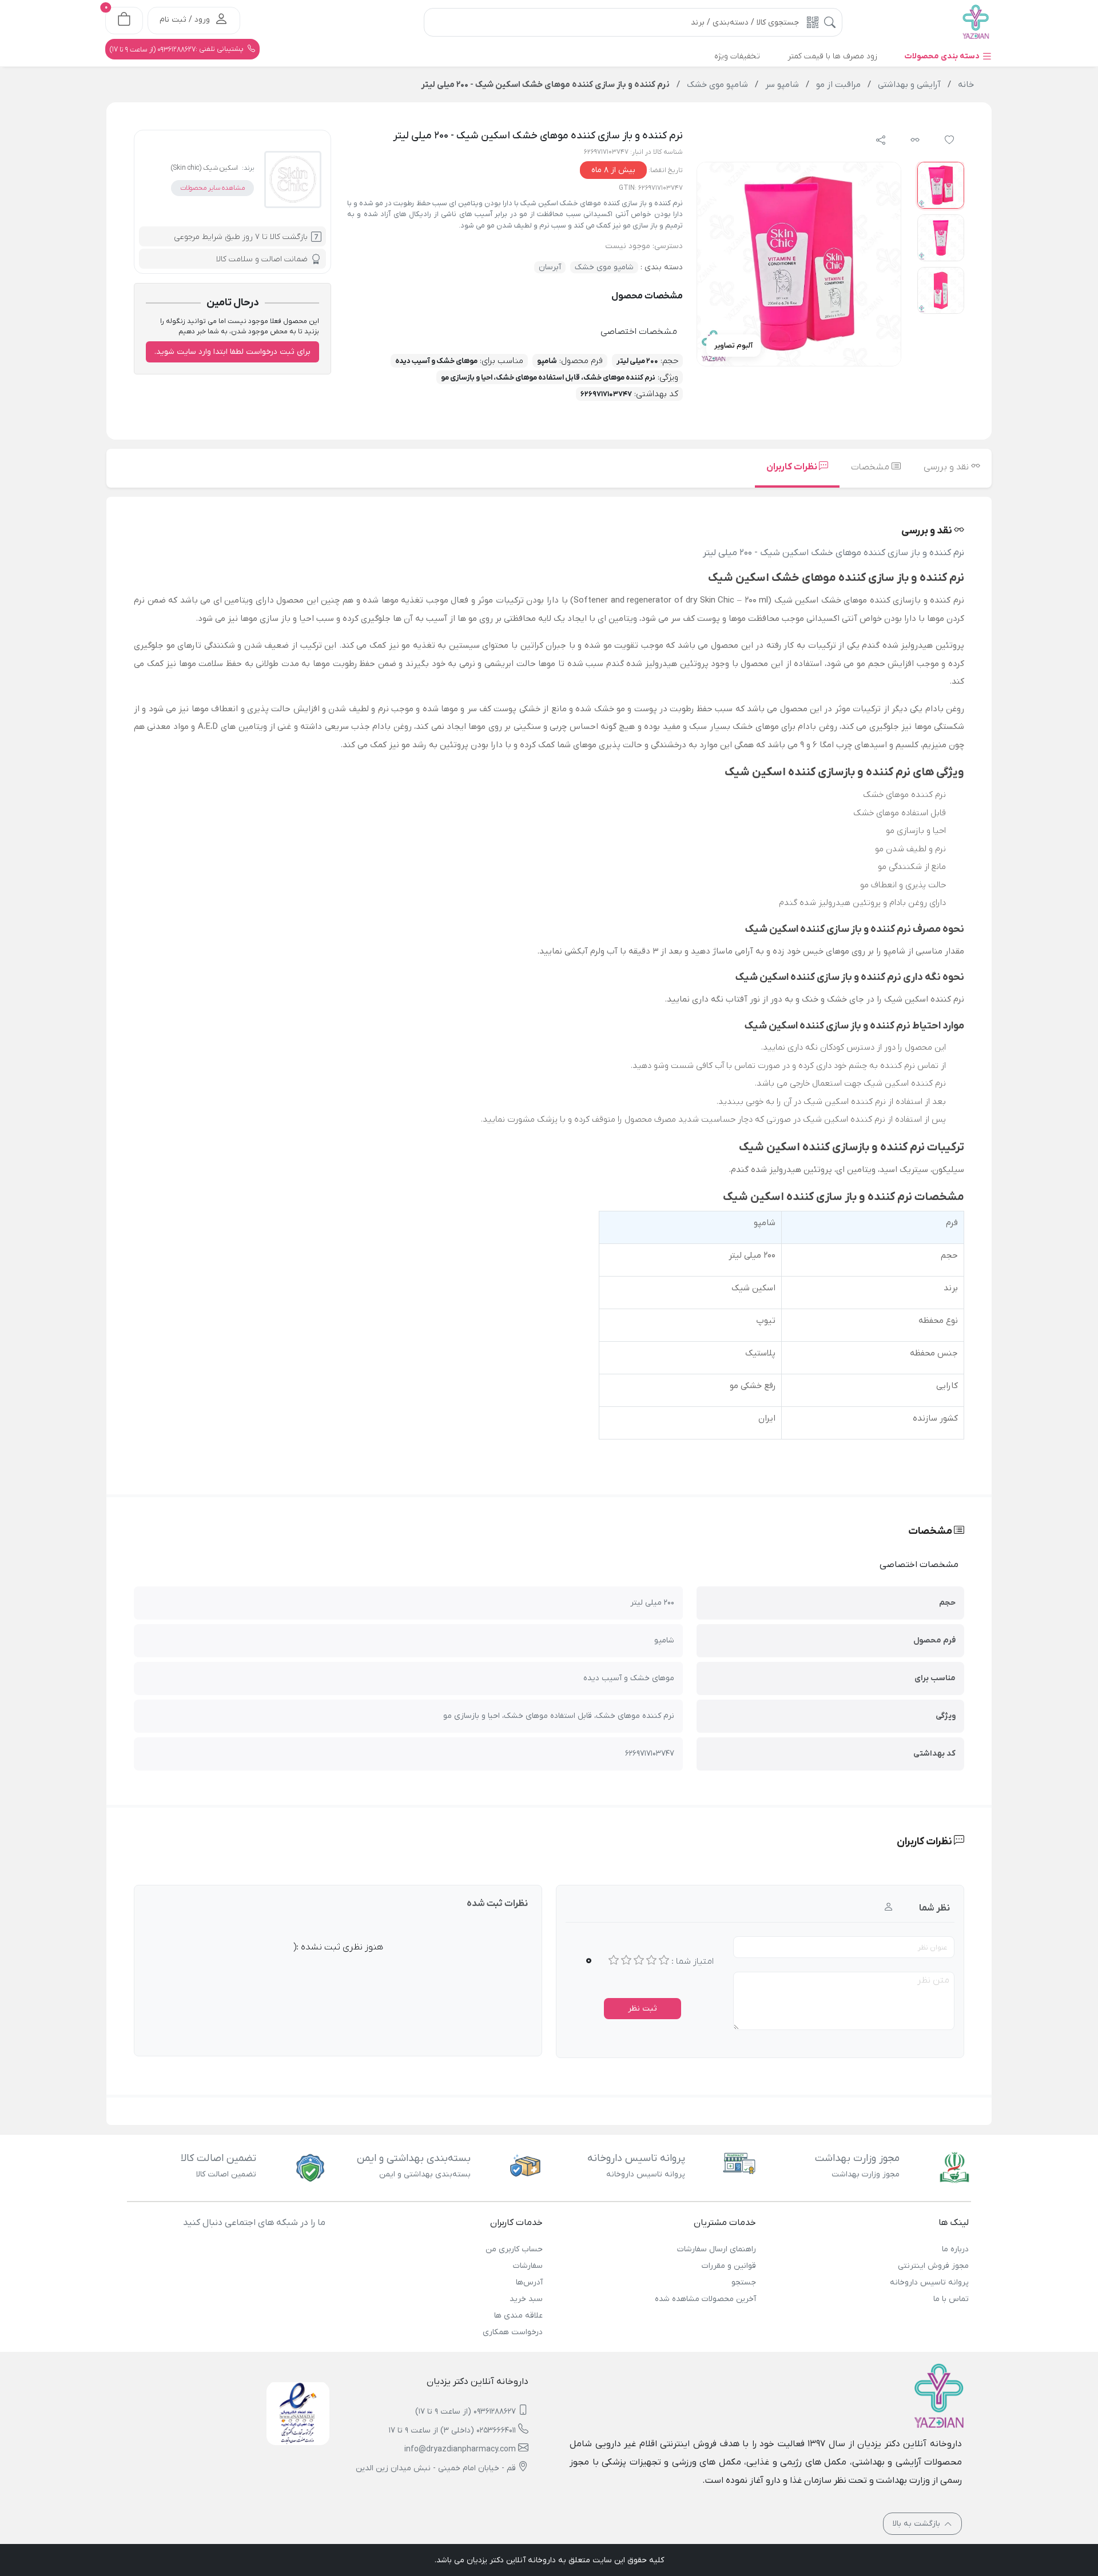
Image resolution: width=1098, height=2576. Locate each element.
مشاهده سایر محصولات (212, 188)
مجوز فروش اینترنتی (933, 2266)
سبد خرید (526, 2299)
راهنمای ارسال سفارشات (716, 2249)
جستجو (743, 2282)
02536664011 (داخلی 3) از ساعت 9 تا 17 (452, 2431)
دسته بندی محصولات (943, 56)
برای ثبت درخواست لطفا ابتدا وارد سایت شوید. (232, 352)
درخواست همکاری (513, 2332)
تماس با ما (951, 2299)
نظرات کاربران (793, 467)
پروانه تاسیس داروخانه (929, 2282)
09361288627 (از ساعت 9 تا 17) (466, 2412)
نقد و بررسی (947, 467)
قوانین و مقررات (729, 2266)
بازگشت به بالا (918, 2524)
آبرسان (550, 267)
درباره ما (955, 2249)
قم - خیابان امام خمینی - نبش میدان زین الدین (436, 2468)
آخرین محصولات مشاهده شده (705, 2299)
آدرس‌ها (529, 2282)
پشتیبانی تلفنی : (178, 49)
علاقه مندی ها (518, 2316)
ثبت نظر (643, 2009)
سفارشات (528, 2266)
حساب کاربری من (514, 2249)
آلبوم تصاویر (733, 346)
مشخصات (871, 467)
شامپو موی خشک (604, 267)
